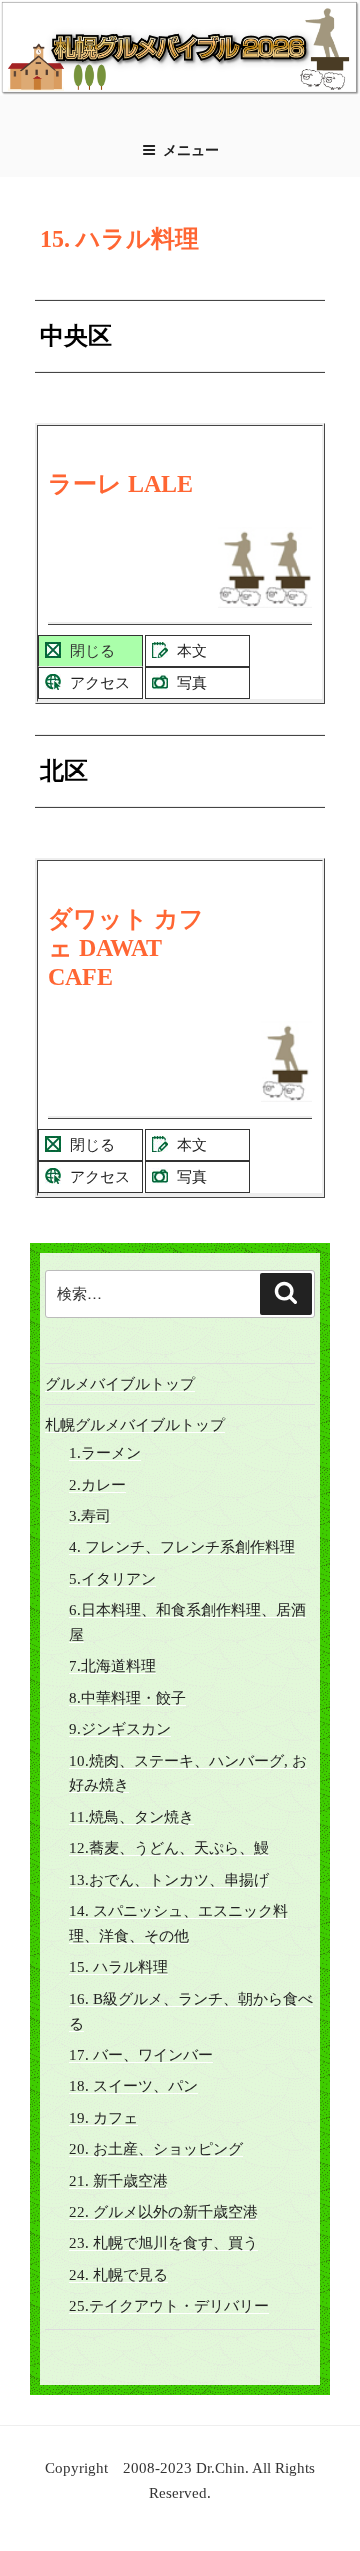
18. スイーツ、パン (133, 2086)
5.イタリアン (112, 1579)
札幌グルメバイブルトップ (135, 1425)
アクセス (100, 683)
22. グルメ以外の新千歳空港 (163, 2212)
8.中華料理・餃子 (127, 1698)
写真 (192, 683)
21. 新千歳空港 (118, 2181)
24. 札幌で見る (118, 2275)
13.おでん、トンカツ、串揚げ (169, 1880)
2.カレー (97, 1485)
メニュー (191, 150)
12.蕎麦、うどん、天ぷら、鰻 (169, 1848)
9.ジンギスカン (120, 1729)
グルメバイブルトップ (120, 1384)
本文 (192, 651)
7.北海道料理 (112, 1666)
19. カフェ (103, 2118)
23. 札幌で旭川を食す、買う (163, 2243)
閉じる (92, 651)
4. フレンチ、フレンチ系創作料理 (182, 1547)
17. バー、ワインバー (141, 2055)
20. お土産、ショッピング (156, 2149)
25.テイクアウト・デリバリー (169, 2306)
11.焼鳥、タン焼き (131, 1817)
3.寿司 (90, 1516)
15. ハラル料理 (118, 1967)
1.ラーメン (105, 1453)
